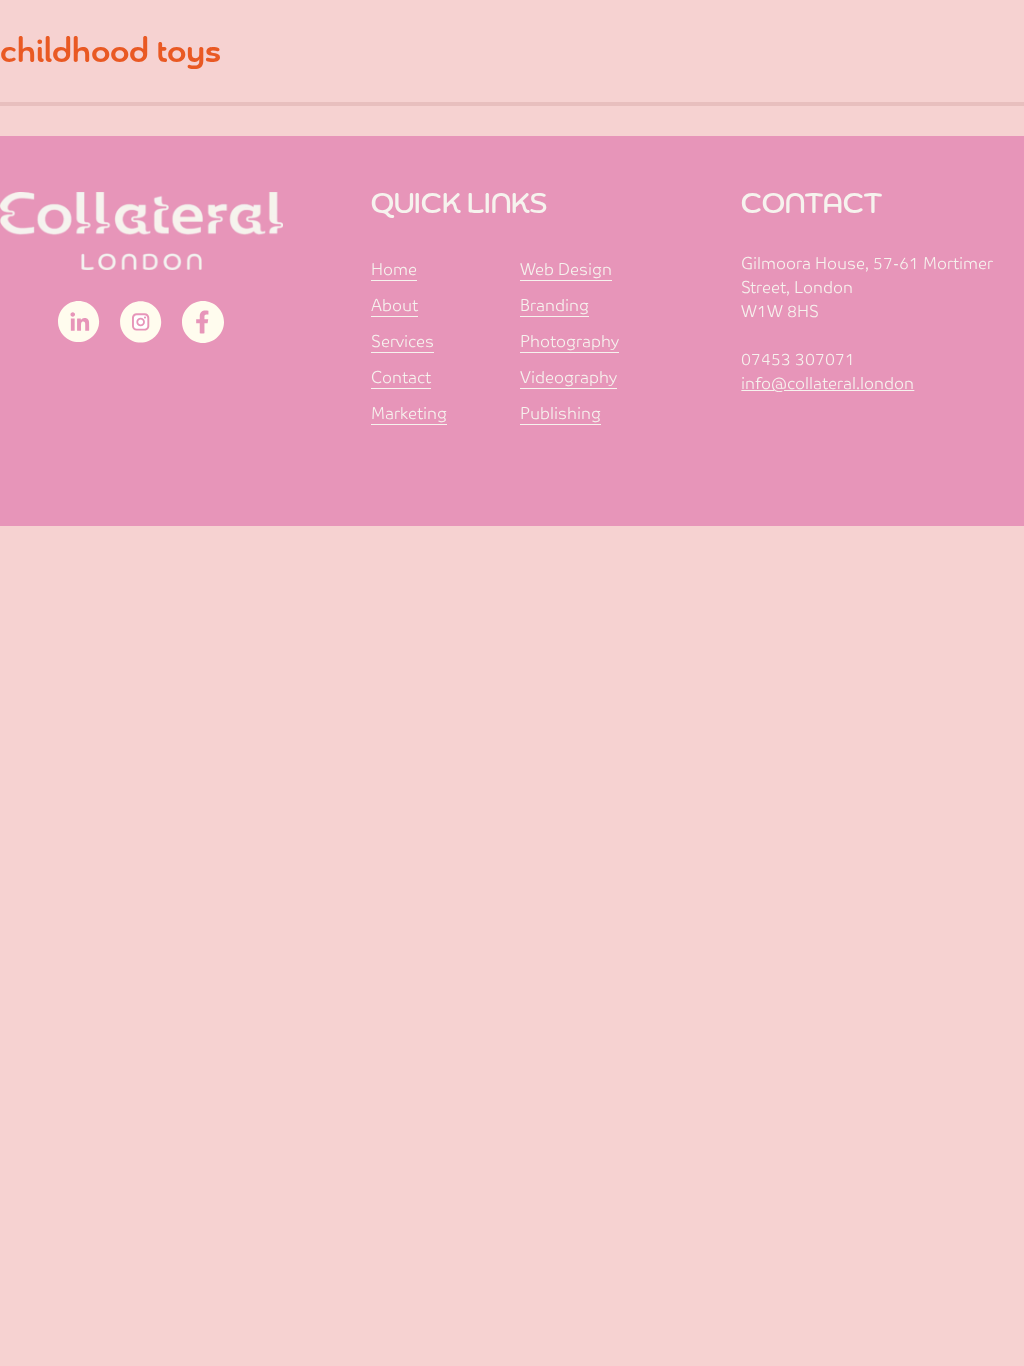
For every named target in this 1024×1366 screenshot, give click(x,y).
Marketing (409, 413)
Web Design (566, 269)
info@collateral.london (827, 383)
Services (402, 341)
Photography (569, 341)
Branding (554, 305)
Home (394, 269)
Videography (568, 377)
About (394, 305)
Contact (401, 377)
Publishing (560, 413)
